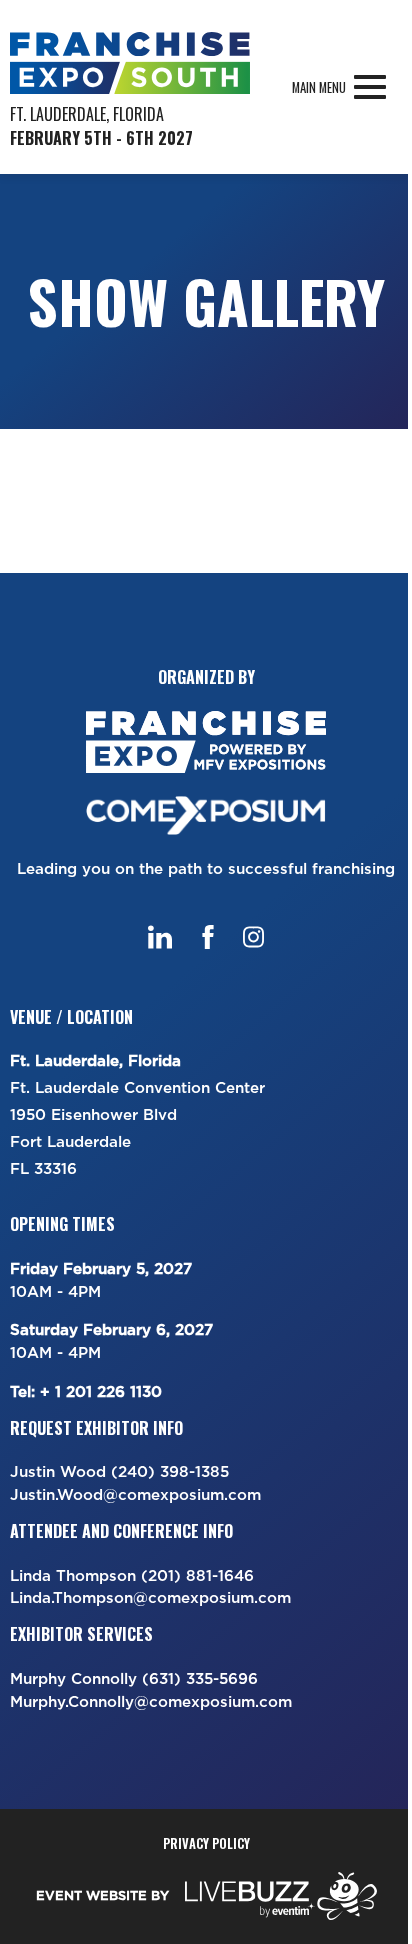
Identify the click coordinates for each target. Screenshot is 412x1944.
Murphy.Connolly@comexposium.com (151, 1701)
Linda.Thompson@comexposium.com (150, 1597)
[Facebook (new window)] (208, 937)
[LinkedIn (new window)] (160, 937)
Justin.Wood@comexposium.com (135, 1494)
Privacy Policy (206, 1843)
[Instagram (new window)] (253, 937)
